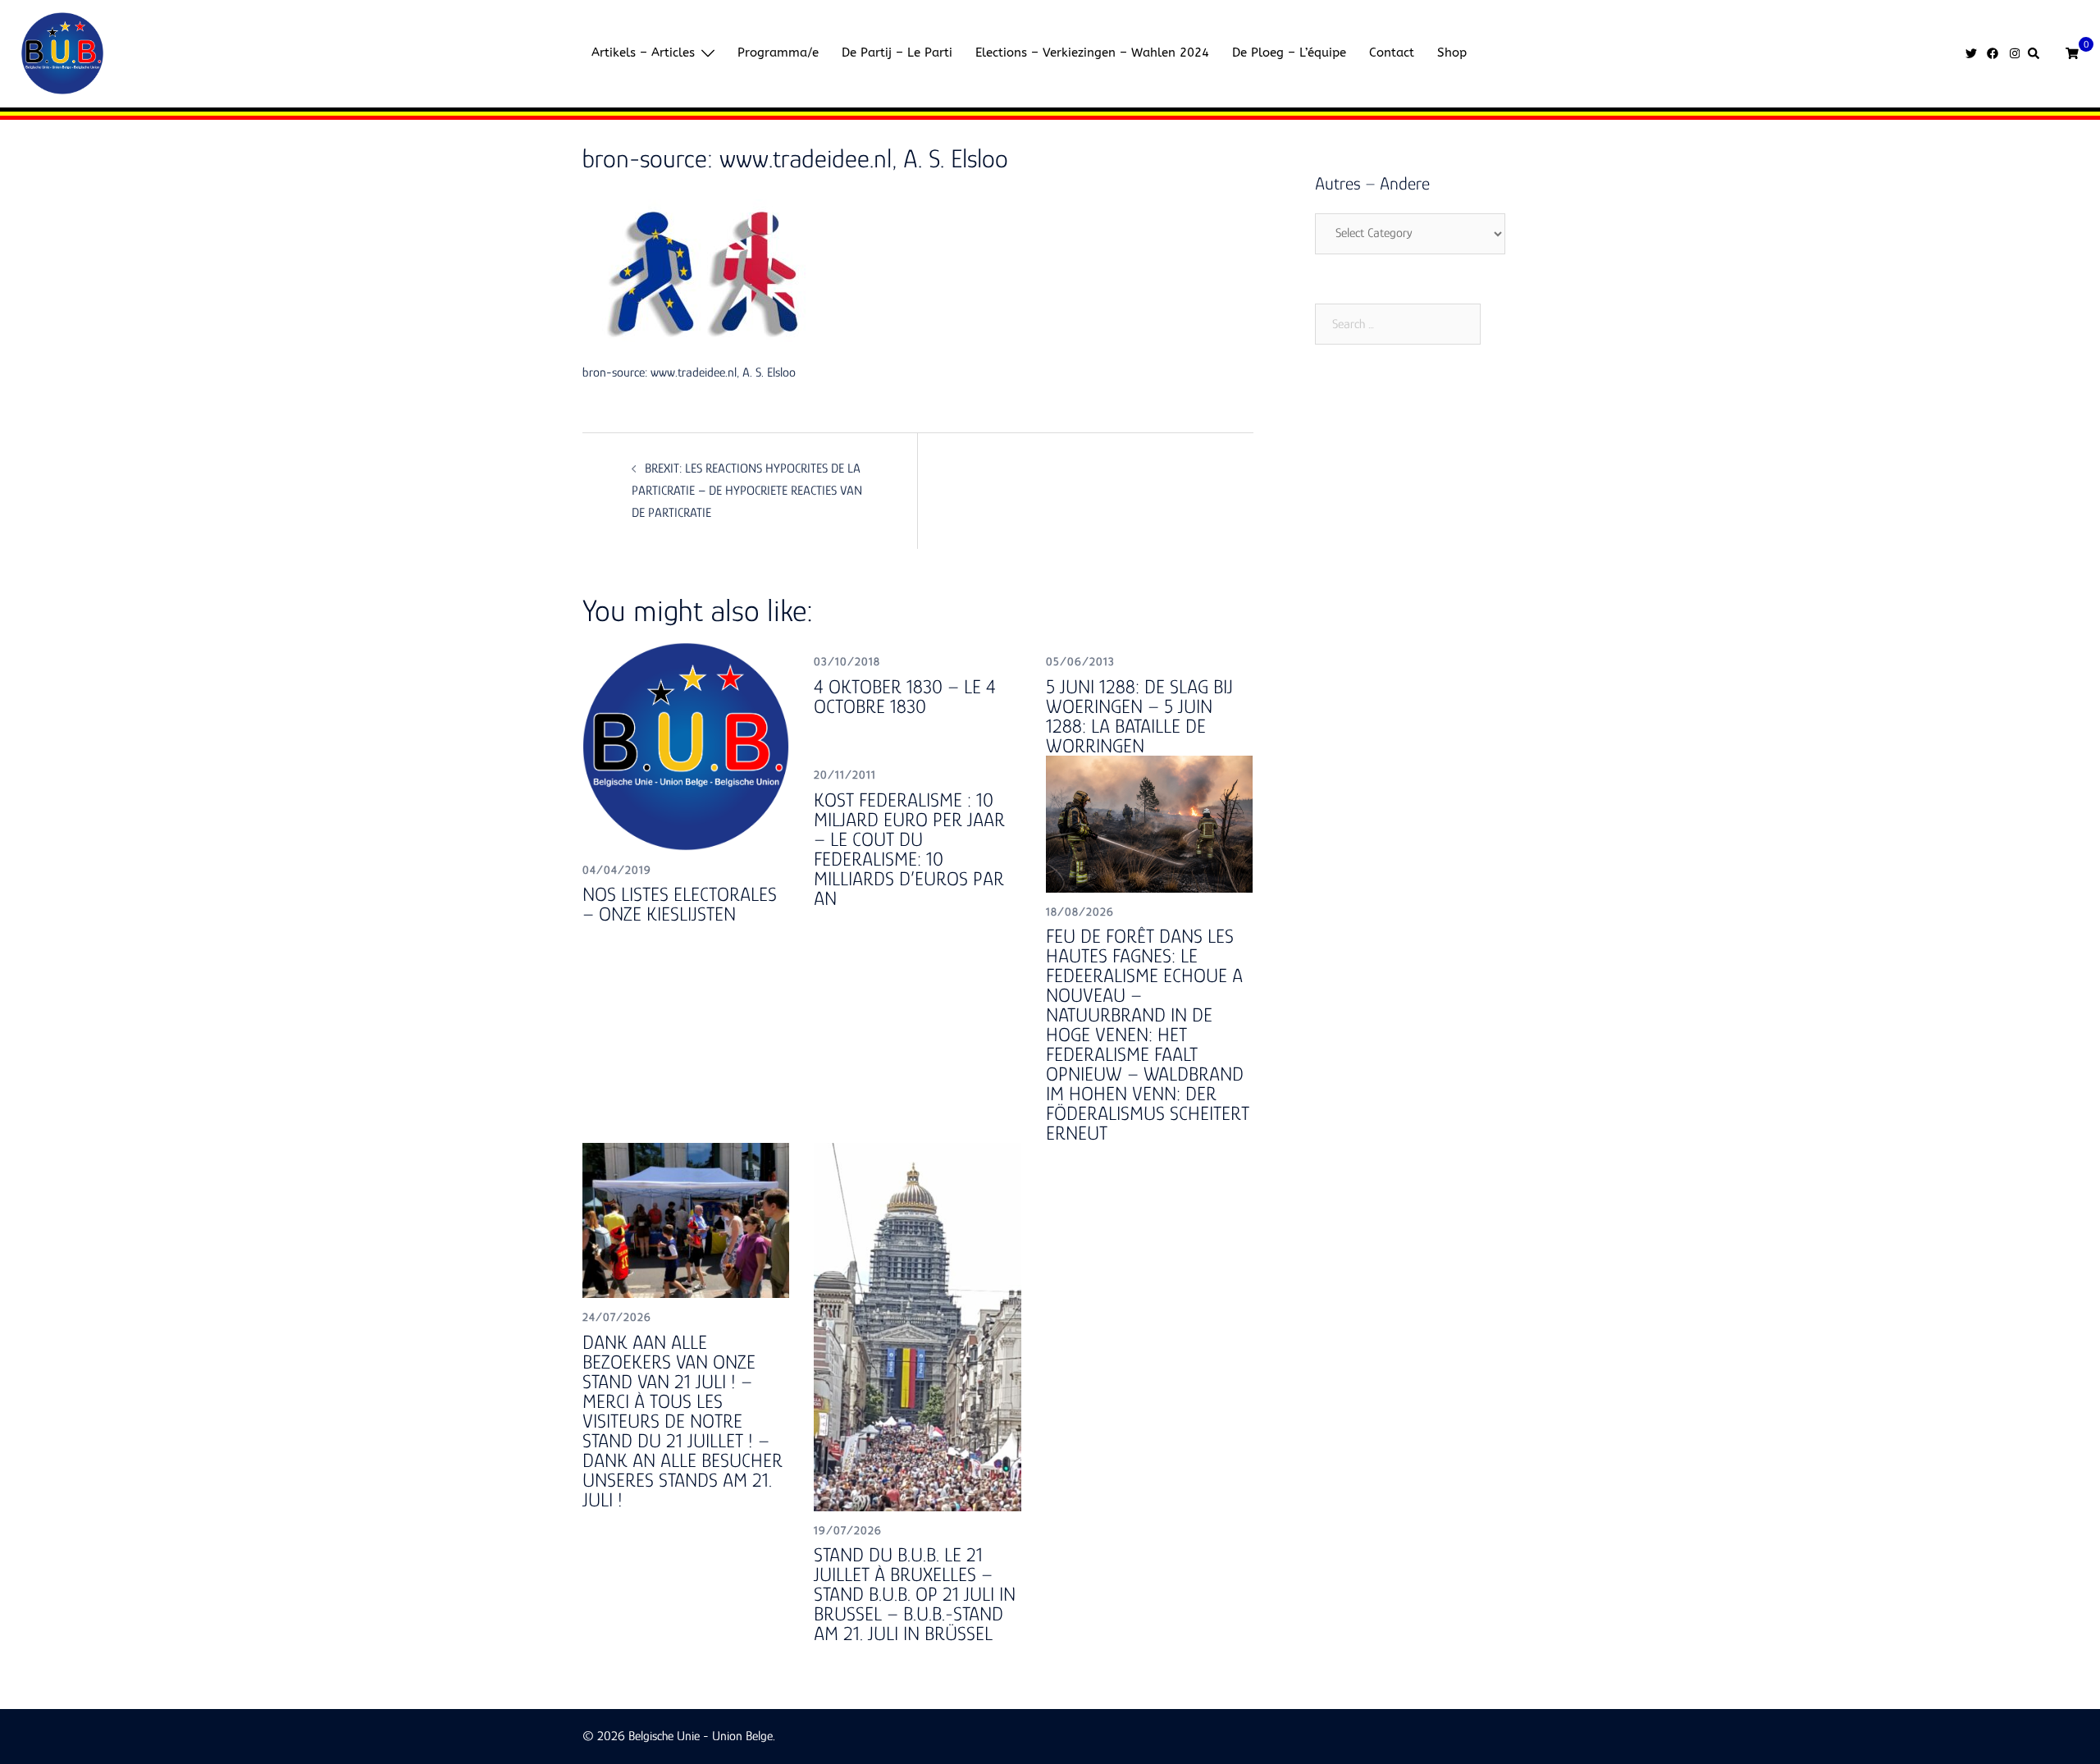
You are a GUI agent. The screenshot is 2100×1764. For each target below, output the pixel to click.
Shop (1452, 53)
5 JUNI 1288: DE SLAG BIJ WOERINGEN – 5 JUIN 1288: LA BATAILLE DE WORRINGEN (1139, 716)
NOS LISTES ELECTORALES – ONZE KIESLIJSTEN (680, 904)
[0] (2072, 52)
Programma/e (778, 53)
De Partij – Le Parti (897, 53)
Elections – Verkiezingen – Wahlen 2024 (1092, 53)
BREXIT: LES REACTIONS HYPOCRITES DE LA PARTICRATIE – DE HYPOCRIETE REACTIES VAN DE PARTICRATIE (747, 491)
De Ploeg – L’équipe (1289, 53)
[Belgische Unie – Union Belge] (62, 53)
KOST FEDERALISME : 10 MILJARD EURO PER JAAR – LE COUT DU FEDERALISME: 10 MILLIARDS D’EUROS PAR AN (909, 849)
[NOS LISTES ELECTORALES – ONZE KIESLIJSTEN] (686, 746)
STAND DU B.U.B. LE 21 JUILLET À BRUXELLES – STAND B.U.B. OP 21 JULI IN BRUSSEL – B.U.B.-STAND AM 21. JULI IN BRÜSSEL (915, 1594)
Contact (1392, 53)
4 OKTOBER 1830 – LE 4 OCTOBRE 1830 (905, 696)
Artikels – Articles (643, 53)
